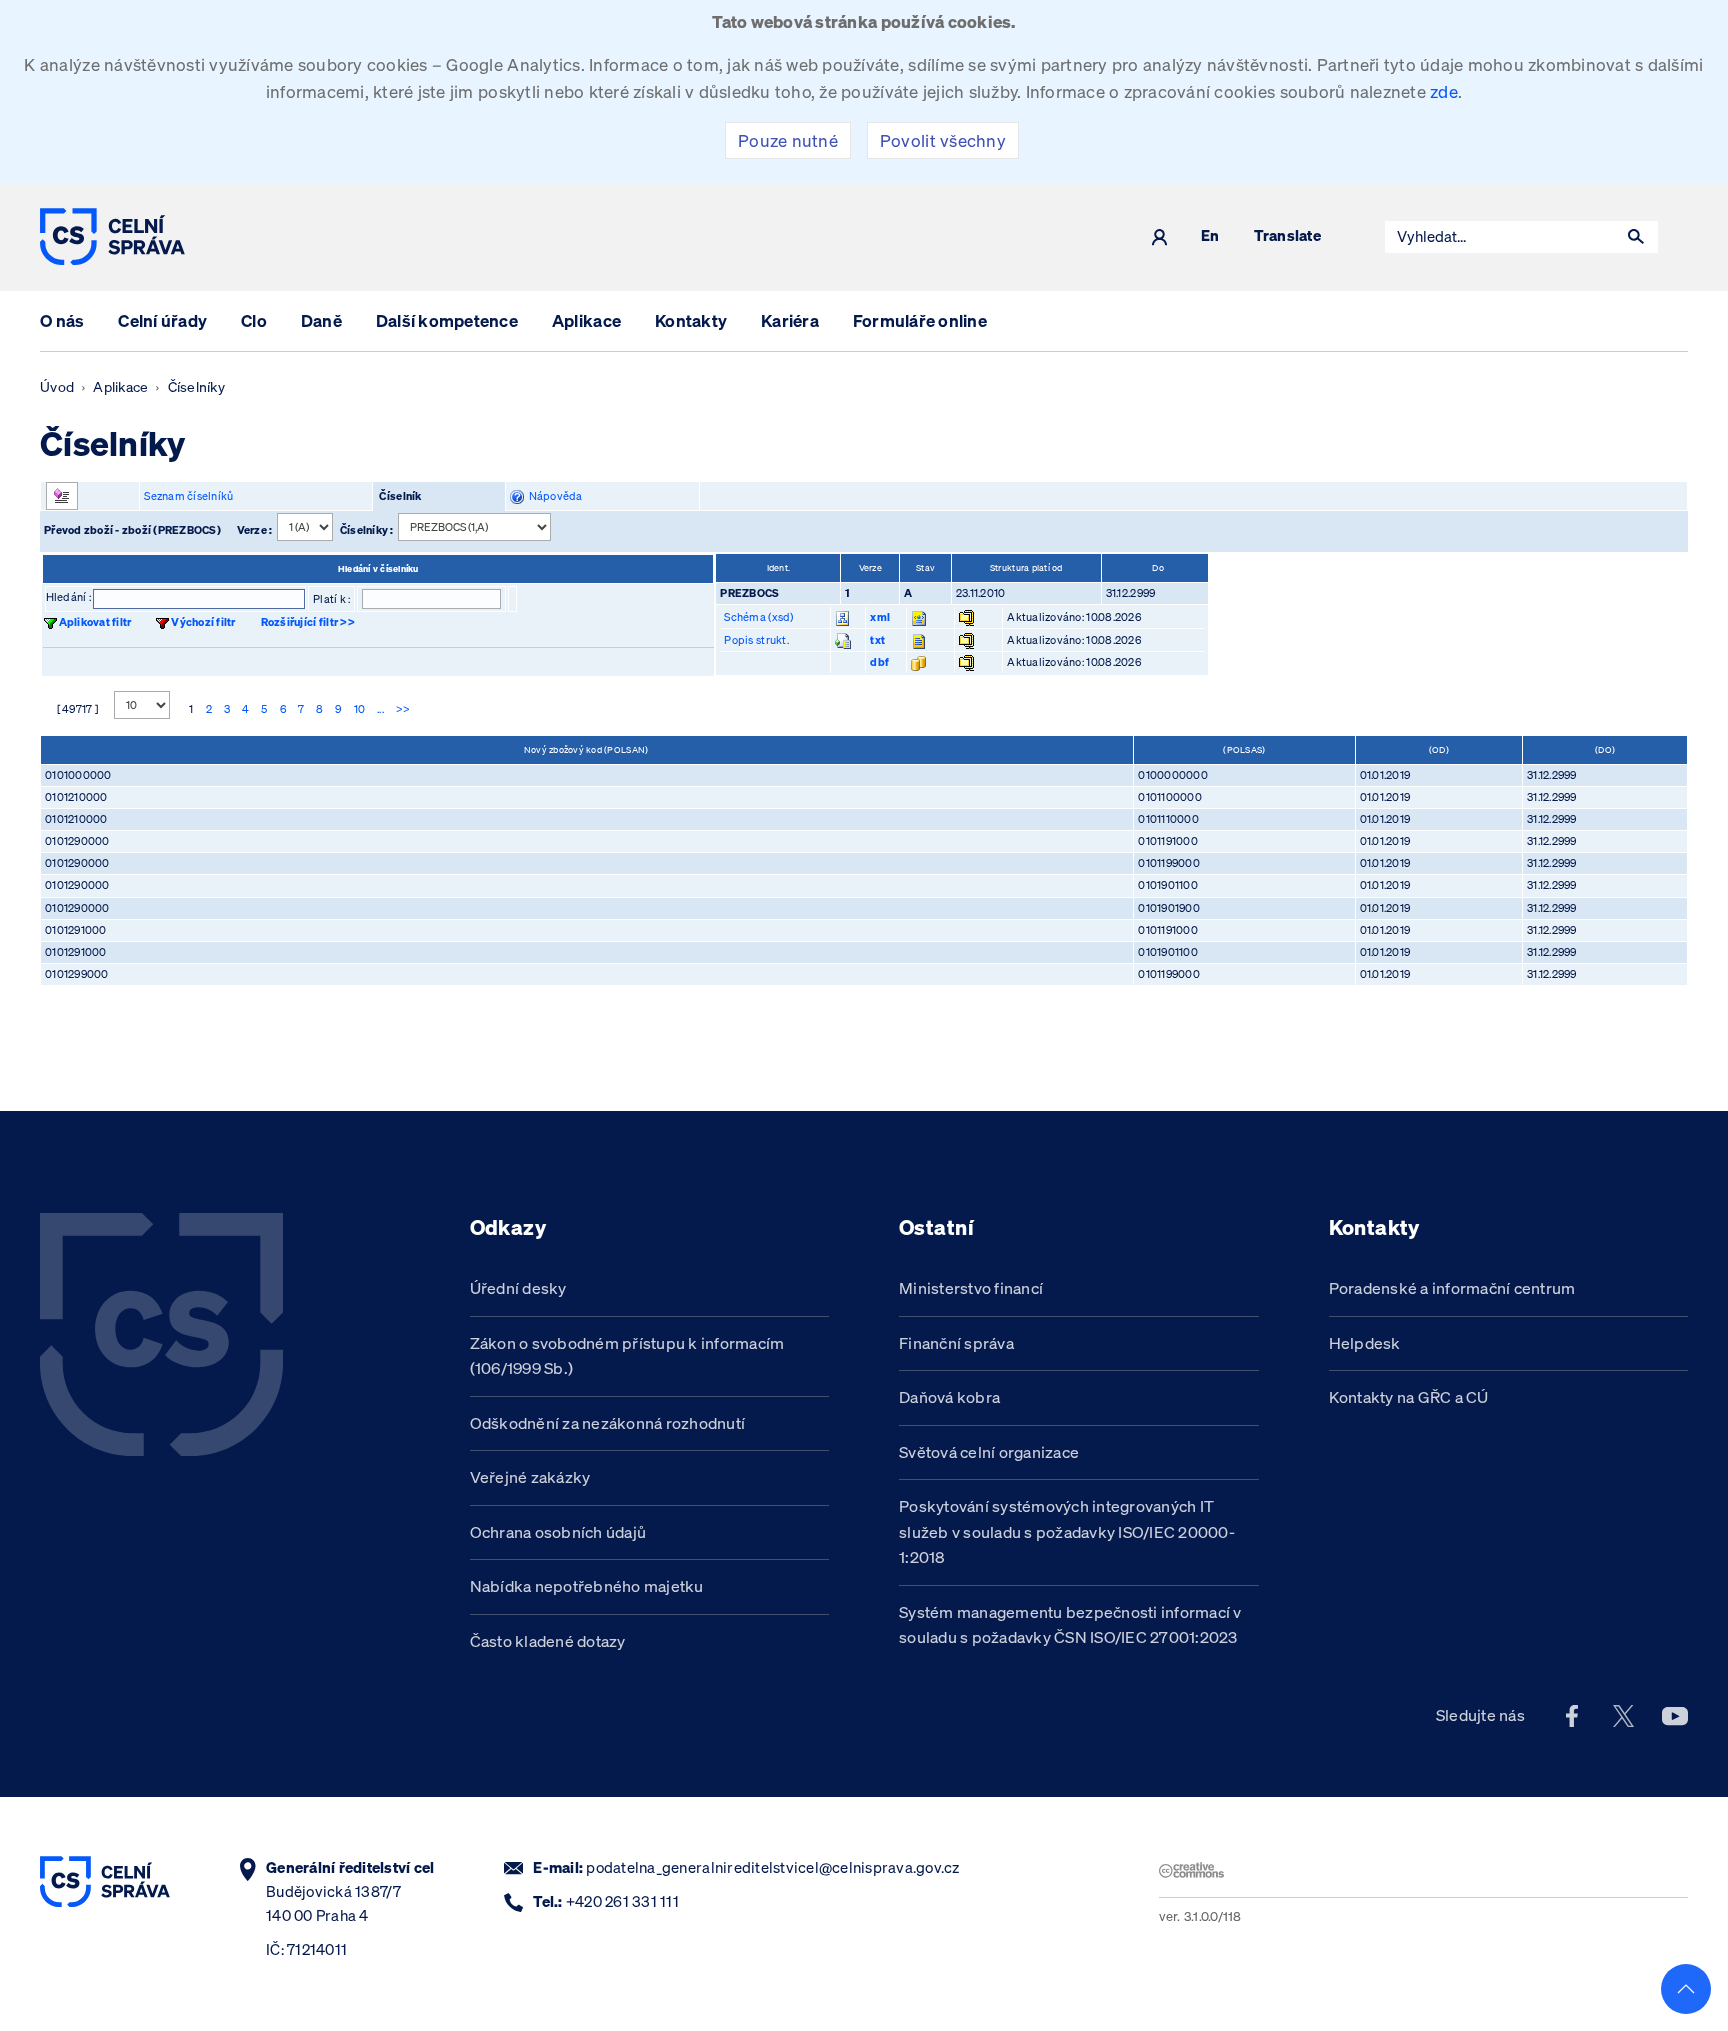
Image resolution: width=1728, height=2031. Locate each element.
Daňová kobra (949, 1397)
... (380, 709)
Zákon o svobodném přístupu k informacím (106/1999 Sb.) (627, 1356)
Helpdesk (1365, 1343)
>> (403, 709)
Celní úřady (162, 320)
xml (880, 617)
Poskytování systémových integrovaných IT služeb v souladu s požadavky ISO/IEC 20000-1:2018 (1067, 1531)
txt (877, 640)
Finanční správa (956, 1343)
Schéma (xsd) (758, 617)
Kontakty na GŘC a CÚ (1409, 1397)
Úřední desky (518, 1288)
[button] (1636, 237)
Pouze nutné (788, 140)
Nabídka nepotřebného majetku (587, 1586)
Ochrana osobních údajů (558, 1532)
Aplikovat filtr (95, 622)
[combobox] (1500, 237)
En (1210, 236)
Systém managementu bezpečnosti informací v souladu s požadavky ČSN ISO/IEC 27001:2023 (1070, 1625)
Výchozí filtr (203, 622)
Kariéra (790, 320)
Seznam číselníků (188, 496)
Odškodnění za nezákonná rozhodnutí (608, 1423)
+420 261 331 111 (622, 1901)
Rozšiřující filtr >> (308, 622)
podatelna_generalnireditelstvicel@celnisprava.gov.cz (772, 1867)
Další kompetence (447, 320)
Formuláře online (920, 320)
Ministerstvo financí (971, 1288)
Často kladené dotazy (548, 1641)
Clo (254, 320)
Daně (321, 320)
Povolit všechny (943, 140)
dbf (879, 662)
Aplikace (586, 320)
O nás (62, 320)
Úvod (57, 387)
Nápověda (553, 496)
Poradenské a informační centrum (1452, 1288)
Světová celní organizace (989, 1452)
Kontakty (691, 320)
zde (1444, 91)
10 (360, 709)
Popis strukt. (756, 640)
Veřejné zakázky (530, 1477)
